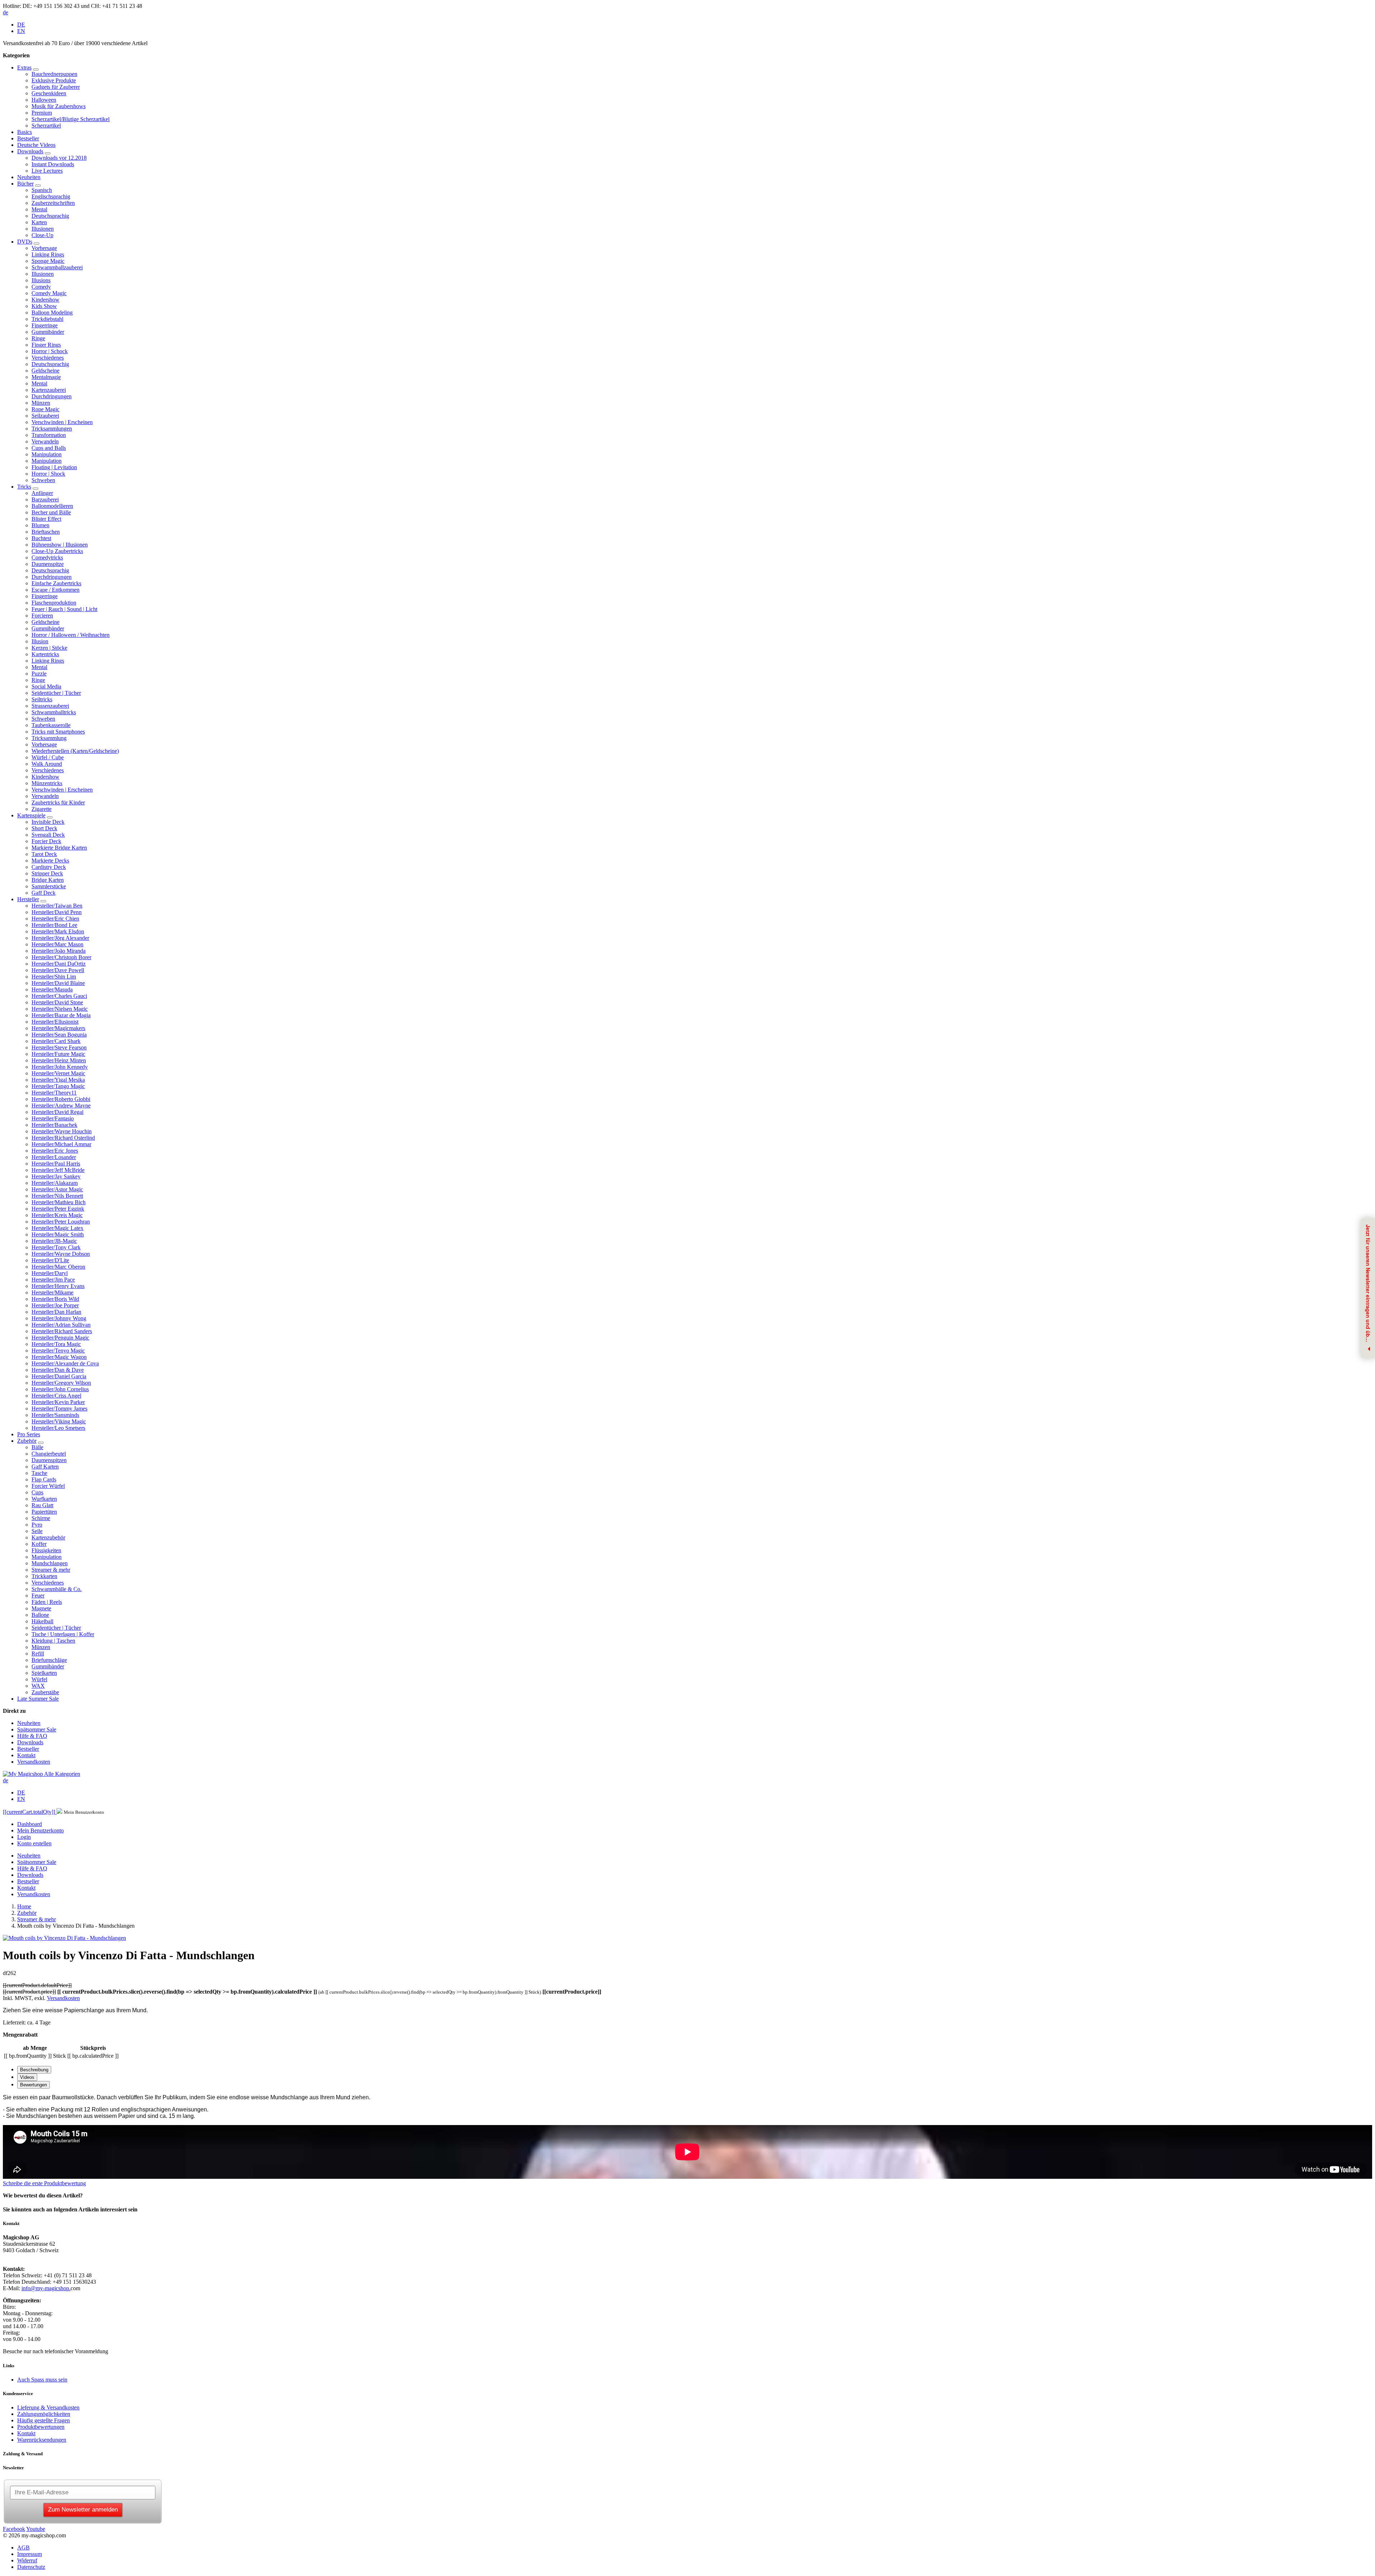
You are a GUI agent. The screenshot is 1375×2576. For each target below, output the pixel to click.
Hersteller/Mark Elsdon (58, 931)
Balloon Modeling (52, 313)
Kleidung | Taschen (53, 1641)
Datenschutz (31, 2567)
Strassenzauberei (50, 706)
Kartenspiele (31, 815)
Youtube (36, 2529)
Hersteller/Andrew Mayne (61, 1106)
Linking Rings (48, 254)
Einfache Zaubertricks (56, 583)
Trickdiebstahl (47, 319)
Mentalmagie (46, 377)
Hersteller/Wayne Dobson (61, 1254)
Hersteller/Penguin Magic (60, 1338)
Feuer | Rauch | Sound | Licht (64, 609)
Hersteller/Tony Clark (56, 1247)
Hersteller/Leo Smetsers (58, 1428)
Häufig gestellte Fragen (44, 2420)
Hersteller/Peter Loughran (61, 1222)
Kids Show (44, 306)
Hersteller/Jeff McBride (58, 1170)
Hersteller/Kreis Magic (57, 1215)
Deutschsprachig (50, 216)
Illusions (41, 280)
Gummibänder (48, 332)
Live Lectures (47, 171)
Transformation (49, 435)
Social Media (46, 686)
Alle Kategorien (62, 1774)
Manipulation (47, 454)
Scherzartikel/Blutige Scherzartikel (71, 119)
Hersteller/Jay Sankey (56, 1176)
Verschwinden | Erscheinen (62, 422)
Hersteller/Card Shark (56, 1041)
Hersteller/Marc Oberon (58, 1267)
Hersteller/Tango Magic (58, 1086)
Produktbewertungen (41, 2427)
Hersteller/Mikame (52, 1292)
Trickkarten (44, 1576)
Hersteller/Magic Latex (57, 1228)
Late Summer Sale (38, 1699)
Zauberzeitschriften (53, 203)
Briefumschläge (49, 1660)
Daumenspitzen (49, 1460)
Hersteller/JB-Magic (54, 1241)
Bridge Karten (48, 880)
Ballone (40, 1615)
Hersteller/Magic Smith (58, 1234)
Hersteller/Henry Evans (58, 1286)
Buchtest (41, 538)
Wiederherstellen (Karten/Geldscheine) (75, 751)
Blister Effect (46, 519)
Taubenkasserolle (51, 725)
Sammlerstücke (49, 886)
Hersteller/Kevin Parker (58, 1402)
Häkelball (42, 1621)
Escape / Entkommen (56, 590)
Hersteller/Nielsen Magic (60, 1009)
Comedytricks (47, 558)
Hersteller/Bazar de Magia (61, 1015)
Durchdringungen (52, 396)
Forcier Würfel (48, 1486)
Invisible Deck (48, 822)
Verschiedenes (48, 358)
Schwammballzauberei (57, 267)
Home (24, 1906)
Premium (42, 113)
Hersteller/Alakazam (55, 1183)
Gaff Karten (45, 1467)
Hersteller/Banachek (54, 1125)
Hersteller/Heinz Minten (59, 1060)
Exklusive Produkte (54, 80)
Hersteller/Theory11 (54, 1093)
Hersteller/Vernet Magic (58, 1073)
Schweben (43, 480)
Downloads (30, 151)
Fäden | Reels (47, 1602)
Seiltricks (42, 699)
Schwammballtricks (54, 712)
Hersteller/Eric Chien (55, 919)
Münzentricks (47, 783)
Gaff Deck (44, 893)
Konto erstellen (34, 1843)
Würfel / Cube (48, 757)
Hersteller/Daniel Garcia (59, 1376)
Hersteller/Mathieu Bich (59, 1202)
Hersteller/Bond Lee (54, 925)
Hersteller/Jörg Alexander (60, 938)
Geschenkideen (49, 93)
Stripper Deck (47, 873)
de (6, 12)
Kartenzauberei (49, 390)
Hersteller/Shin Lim (54, 977)
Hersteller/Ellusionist (55, 1022)
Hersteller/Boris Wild (55, 1299)
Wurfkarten (44, 1499)
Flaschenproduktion (54, 603)
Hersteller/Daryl (50, 1273)
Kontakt (26, 1755)
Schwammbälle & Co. (57, 1589)
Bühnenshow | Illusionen (60, 545)
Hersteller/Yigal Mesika (58, 1080)
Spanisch (42, 190)
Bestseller (28, 138)
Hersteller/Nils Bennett (57, 1196)
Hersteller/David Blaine (58, 983)
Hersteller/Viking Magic (59, 1421)
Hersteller (28, 899)
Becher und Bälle (51, 512)
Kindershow (45, 300)
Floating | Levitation (54, 467)
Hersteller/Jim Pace (53, 1280)
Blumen (40, 525)
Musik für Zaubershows (59, 106)
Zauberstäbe (45, 1692)
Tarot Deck (44, 854)
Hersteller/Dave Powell (58, 970)
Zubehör (27, 1441)
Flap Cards (44, 1479)
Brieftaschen (46, 532)
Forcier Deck (46, 841)
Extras (24, 68)
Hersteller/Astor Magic (57, 1189)
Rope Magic (45, 409)
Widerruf (27, 2560)
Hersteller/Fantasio (53, 1118)
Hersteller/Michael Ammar (61, 1144)
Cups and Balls (49, 448)
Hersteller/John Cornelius (60, 1389)
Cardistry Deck (49, 867)
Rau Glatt (42, 1505)
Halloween (44, 100)
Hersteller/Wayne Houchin (62, 1131)
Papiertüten (44, 1512)
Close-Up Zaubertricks (57, 551)
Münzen (41, 403)
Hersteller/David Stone (57, 1002)
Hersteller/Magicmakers (58, 1028)
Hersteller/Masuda (52, 989)
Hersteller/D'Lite (50, 1260)
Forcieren (42, 616)
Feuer (38, 1595)
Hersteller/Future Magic (58, 1054)
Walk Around (47, 764)
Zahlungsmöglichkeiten (44, 2414)
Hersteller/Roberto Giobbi (61, 1099)
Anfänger (42, 493)
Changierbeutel (49, 1454)
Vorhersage (44, 248)
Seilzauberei (45, 416)
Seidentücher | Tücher (56, 693)
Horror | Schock (50, 351)
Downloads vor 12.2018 (59, 158)
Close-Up (42, 235)
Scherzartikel (46, 126)
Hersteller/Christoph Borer (61, 957)
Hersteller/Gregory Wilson (61, 1383)
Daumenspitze (48, 564)
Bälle (37, 1447)
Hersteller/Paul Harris (56, 1164)
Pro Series (29, 1434)
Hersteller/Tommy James (59, 1409)
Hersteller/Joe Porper (55, 1305)
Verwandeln (45, 441)
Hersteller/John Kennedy (60, 1067)
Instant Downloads (53, 164)
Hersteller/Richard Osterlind (63, 1138)
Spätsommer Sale (37, 1729)
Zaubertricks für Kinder (58, 802)
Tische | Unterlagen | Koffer (63, 1634)
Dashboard (30, 1824)
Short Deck (44, 828)
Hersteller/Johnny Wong (59, 1318)
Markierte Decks (50, 861)
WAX (38, 1686)
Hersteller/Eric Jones (55, 1151)
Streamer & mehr (51, 1570)
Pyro (37, 1525)
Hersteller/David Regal (57, 1112)
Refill (38, 1654)
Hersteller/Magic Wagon (59, 1357)
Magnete (41, 1608)
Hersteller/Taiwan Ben (57, 906)
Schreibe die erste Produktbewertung (44, 2183)
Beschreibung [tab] (34, 2070)
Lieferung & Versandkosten (48, 2407)
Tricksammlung (49, 738)
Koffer (39, 1544)
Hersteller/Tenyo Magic (58, 1351)
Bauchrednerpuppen (54, 74)
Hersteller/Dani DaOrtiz (59, 964)
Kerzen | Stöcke (49, 648)
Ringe (38, 338)
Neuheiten (29, 177)
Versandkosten (34, 1762)
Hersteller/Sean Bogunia (59, 1035)
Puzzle (39, 674)
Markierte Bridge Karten (59, 848)
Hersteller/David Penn (57, 912)
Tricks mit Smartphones (58, 732)
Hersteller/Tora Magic (56, 1344)
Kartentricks (45, 654)
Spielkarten (44, 1673)
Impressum (30, 2554)
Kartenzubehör (48, 1537)
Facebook (14, 2529)
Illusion (40, 641)
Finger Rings (46, 345)
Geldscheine (45, 371)
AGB (23, 2548)
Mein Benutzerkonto (40, 1830)
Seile (37, 1531)
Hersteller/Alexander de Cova (65, 1363)
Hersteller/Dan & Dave (58, 1370)
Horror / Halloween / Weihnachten (71, 635)
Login (24, 1837)
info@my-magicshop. (46, 2288)
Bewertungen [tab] (33, 2085)
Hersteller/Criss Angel (56, 1396)
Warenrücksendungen (42, 2440)
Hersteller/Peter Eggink (58, 1209)
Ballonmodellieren (52, 506)
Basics (25, 132)
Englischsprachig (51, 196)
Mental (39, 209)
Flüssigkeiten (46, 1550)
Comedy (41, 287)
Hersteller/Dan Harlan (56, 1312)
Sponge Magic (48, 261)
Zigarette (42, 809)
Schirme (41, 1518)
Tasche (39, 1473)
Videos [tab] (27, 2077)
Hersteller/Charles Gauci (59, 996)
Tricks (24, 487)
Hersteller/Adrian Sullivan (61, 1325)
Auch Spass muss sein (42, 2380)
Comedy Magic (49, 293)
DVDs (25, 242)
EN (21, 31)
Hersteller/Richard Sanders (62, 1331)
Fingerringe (45, 325)
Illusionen (43, 229)
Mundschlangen (50, 1563)
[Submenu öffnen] (36, 69)
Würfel (39, 1679)
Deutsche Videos (36, 145)
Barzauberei (45, 499)
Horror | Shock (48, 474)
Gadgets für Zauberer (56, 87)
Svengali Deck (48, 835)
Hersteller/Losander (54, 1157)
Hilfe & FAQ (32, 1736)
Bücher (25, 184)
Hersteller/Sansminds (55, 1415)
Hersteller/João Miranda (59, 951)
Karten (39, 222)
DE (21, 25)
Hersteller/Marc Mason (57, 944)
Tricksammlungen (52, 429)
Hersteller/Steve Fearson (59, 1047)
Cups (37, 1492)
